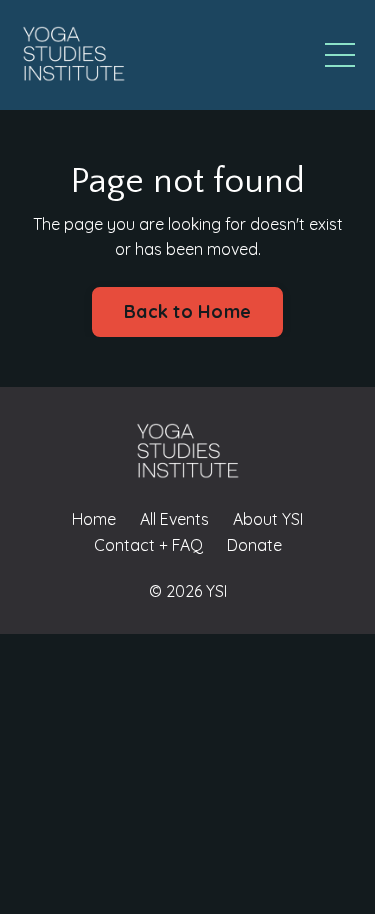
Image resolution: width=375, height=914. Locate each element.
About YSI (268, 519)
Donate (254, 545)
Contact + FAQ (148, 545)
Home (94, 519)
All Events (174, 519)
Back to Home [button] (187, 311)
